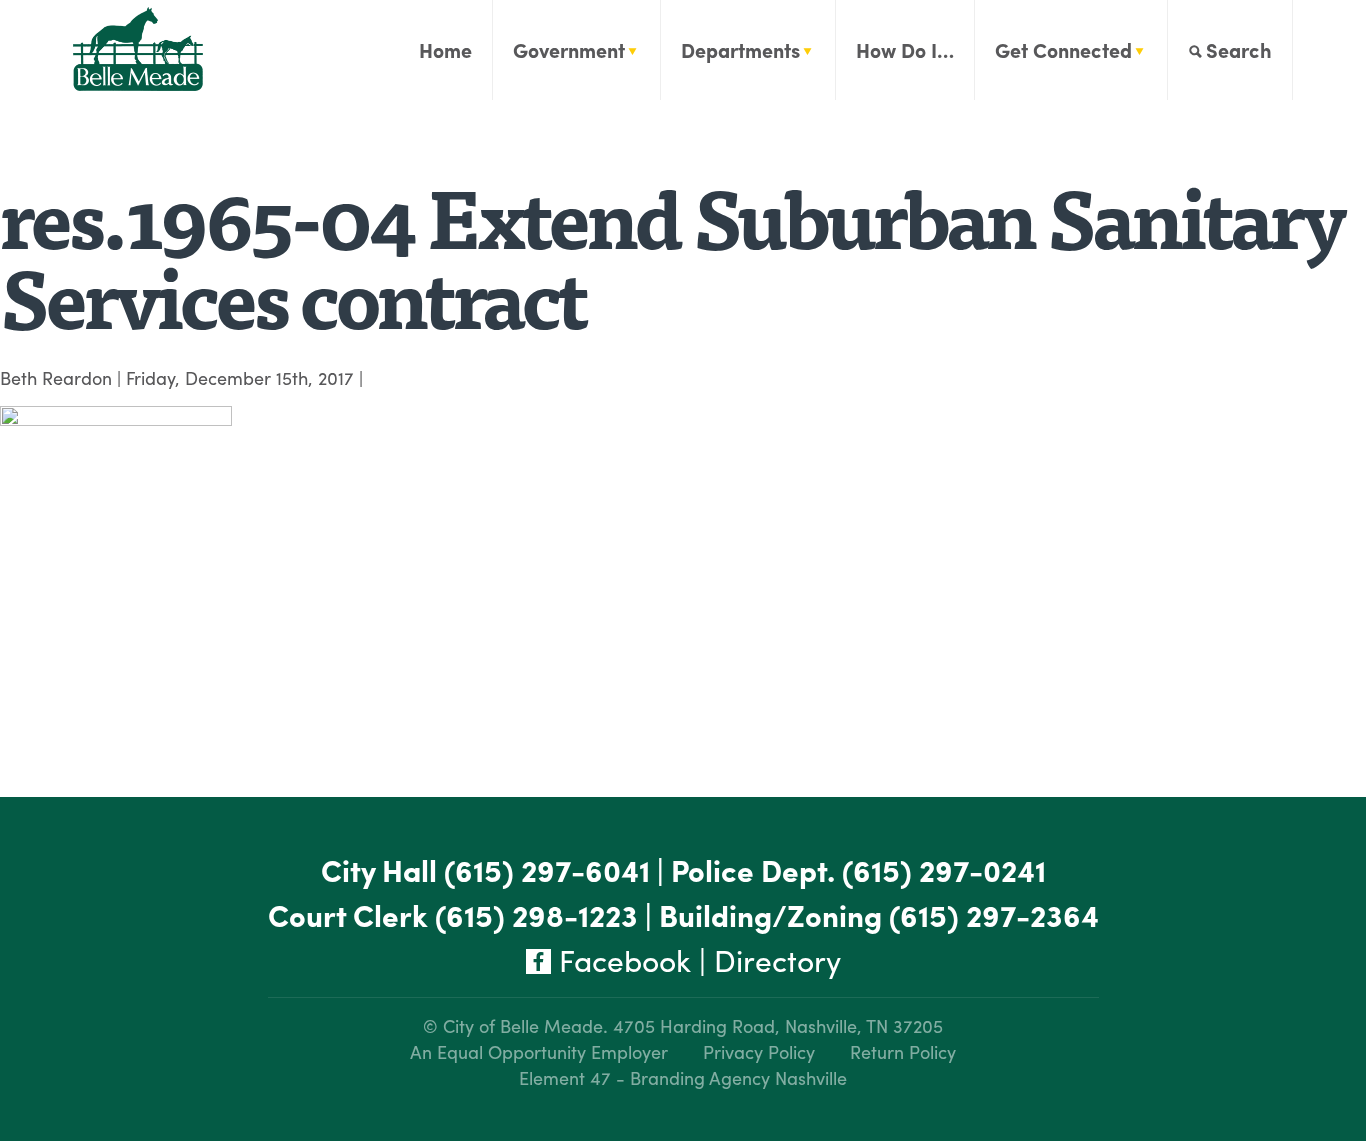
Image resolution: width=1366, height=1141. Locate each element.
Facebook (621, 959)
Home (445, 49)
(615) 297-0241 (944, 869)
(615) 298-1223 (536, 914)
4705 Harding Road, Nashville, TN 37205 (778, 1025)
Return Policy (903, 1051)
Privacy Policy (759, 1051)
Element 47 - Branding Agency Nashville (683, 1077)
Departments (740, 49)
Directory (777, 959)
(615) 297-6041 (547, 869)
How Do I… (905, 49)
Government (569, 49)
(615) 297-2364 (994, 914)
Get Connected (1063, 49)
